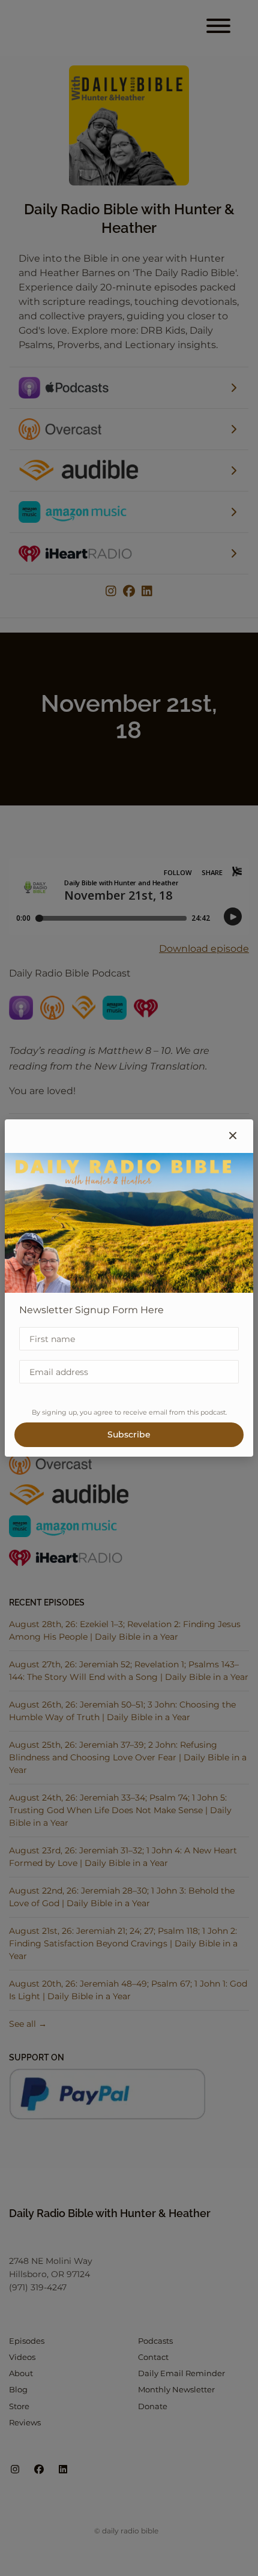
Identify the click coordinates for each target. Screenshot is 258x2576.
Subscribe (129, 1434)
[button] (233, 1136)
